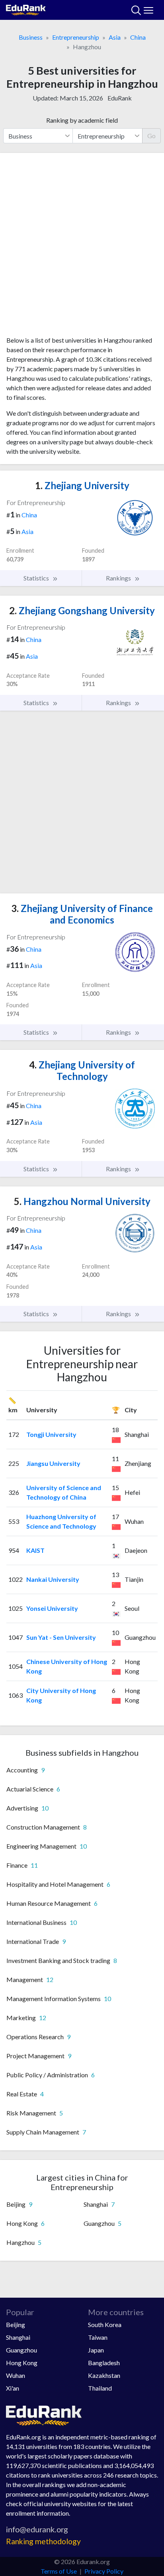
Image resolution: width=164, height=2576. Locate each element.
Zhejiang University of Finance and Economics (82, 914)
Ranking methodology (43, 2541)
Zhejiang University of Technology (82, 1070)
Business (31, 37)
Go (151, 136)
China (138, 37)
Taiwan (98, 2337)
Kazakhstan (104, 2375)
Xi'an (13, 2388)
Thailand (100, 2388)
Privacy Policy (104, 2571)
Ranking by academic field (82, 120)
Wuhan (16, 2375)
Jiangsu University (53, 1463)
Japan (96, 2350)
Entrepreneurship (76, 37)
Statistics (37, 578)
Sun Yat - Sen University (61, 1637)
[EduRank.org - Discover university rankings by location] (26, 9)
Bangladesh (104, 2363)
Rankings (119, 578)
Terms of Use (59, 2571)
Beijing (16, 2324)
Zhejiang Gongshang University (82, 610)
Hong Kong (22, 2363)
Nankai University (53, 1579)
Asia (115, 37)
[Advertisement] (82, 247)
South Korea (105, 2324)
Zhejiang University (82, 485)
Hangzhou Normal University (82, 1201)
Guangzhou (21, 2350)
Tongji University (51, 1434)
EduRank (120, 98)
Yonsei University (52, 1608)
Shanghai (18, 2337)
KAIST (35, 1550)
